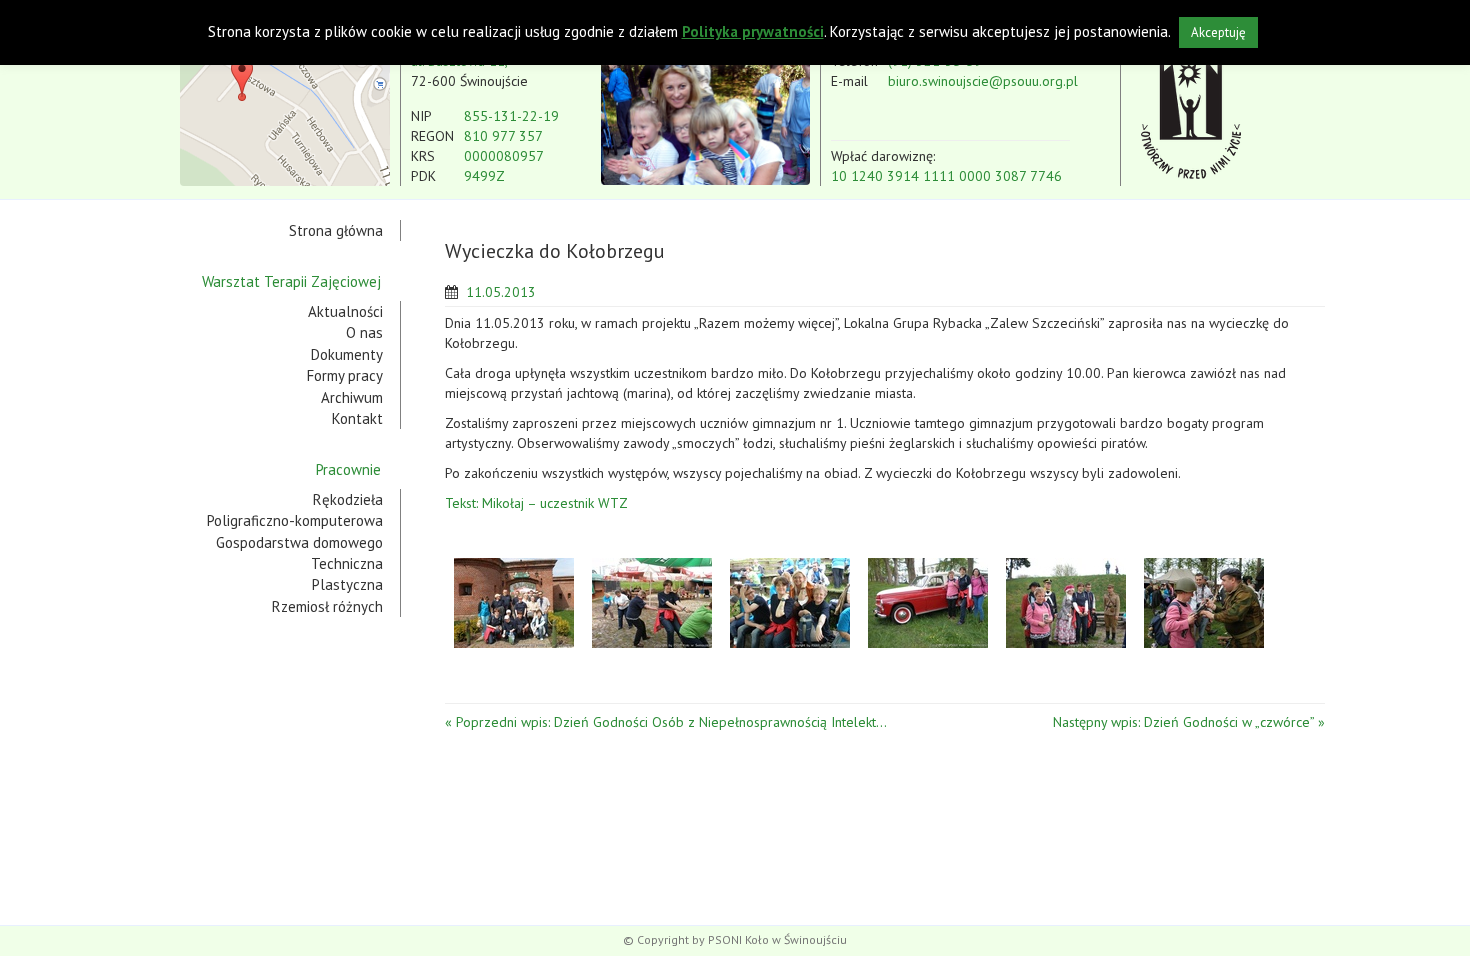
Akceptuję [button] (1218, 32)
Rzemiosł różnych (327, 606)
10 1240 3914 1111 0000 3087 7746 (946, 176)
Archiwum (352, 397)
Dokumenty (347, 354)
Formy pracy (345, 375)
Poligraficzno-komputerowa (295, 520)
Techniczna (347, 563)
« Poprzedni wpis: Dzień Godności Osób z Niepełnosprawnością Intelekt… (666, 722)
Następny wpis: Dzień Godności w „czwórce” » (1189, 722)
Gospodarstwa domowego (299, 542)
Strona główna (336, 230)
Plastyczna (347, 584)
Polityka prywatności (753, 31)
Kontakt (357, 418)
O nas (364, 332)
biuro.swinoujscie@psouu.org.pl (983, 81)
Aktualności (345, 311)
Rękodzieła (348, 499)
